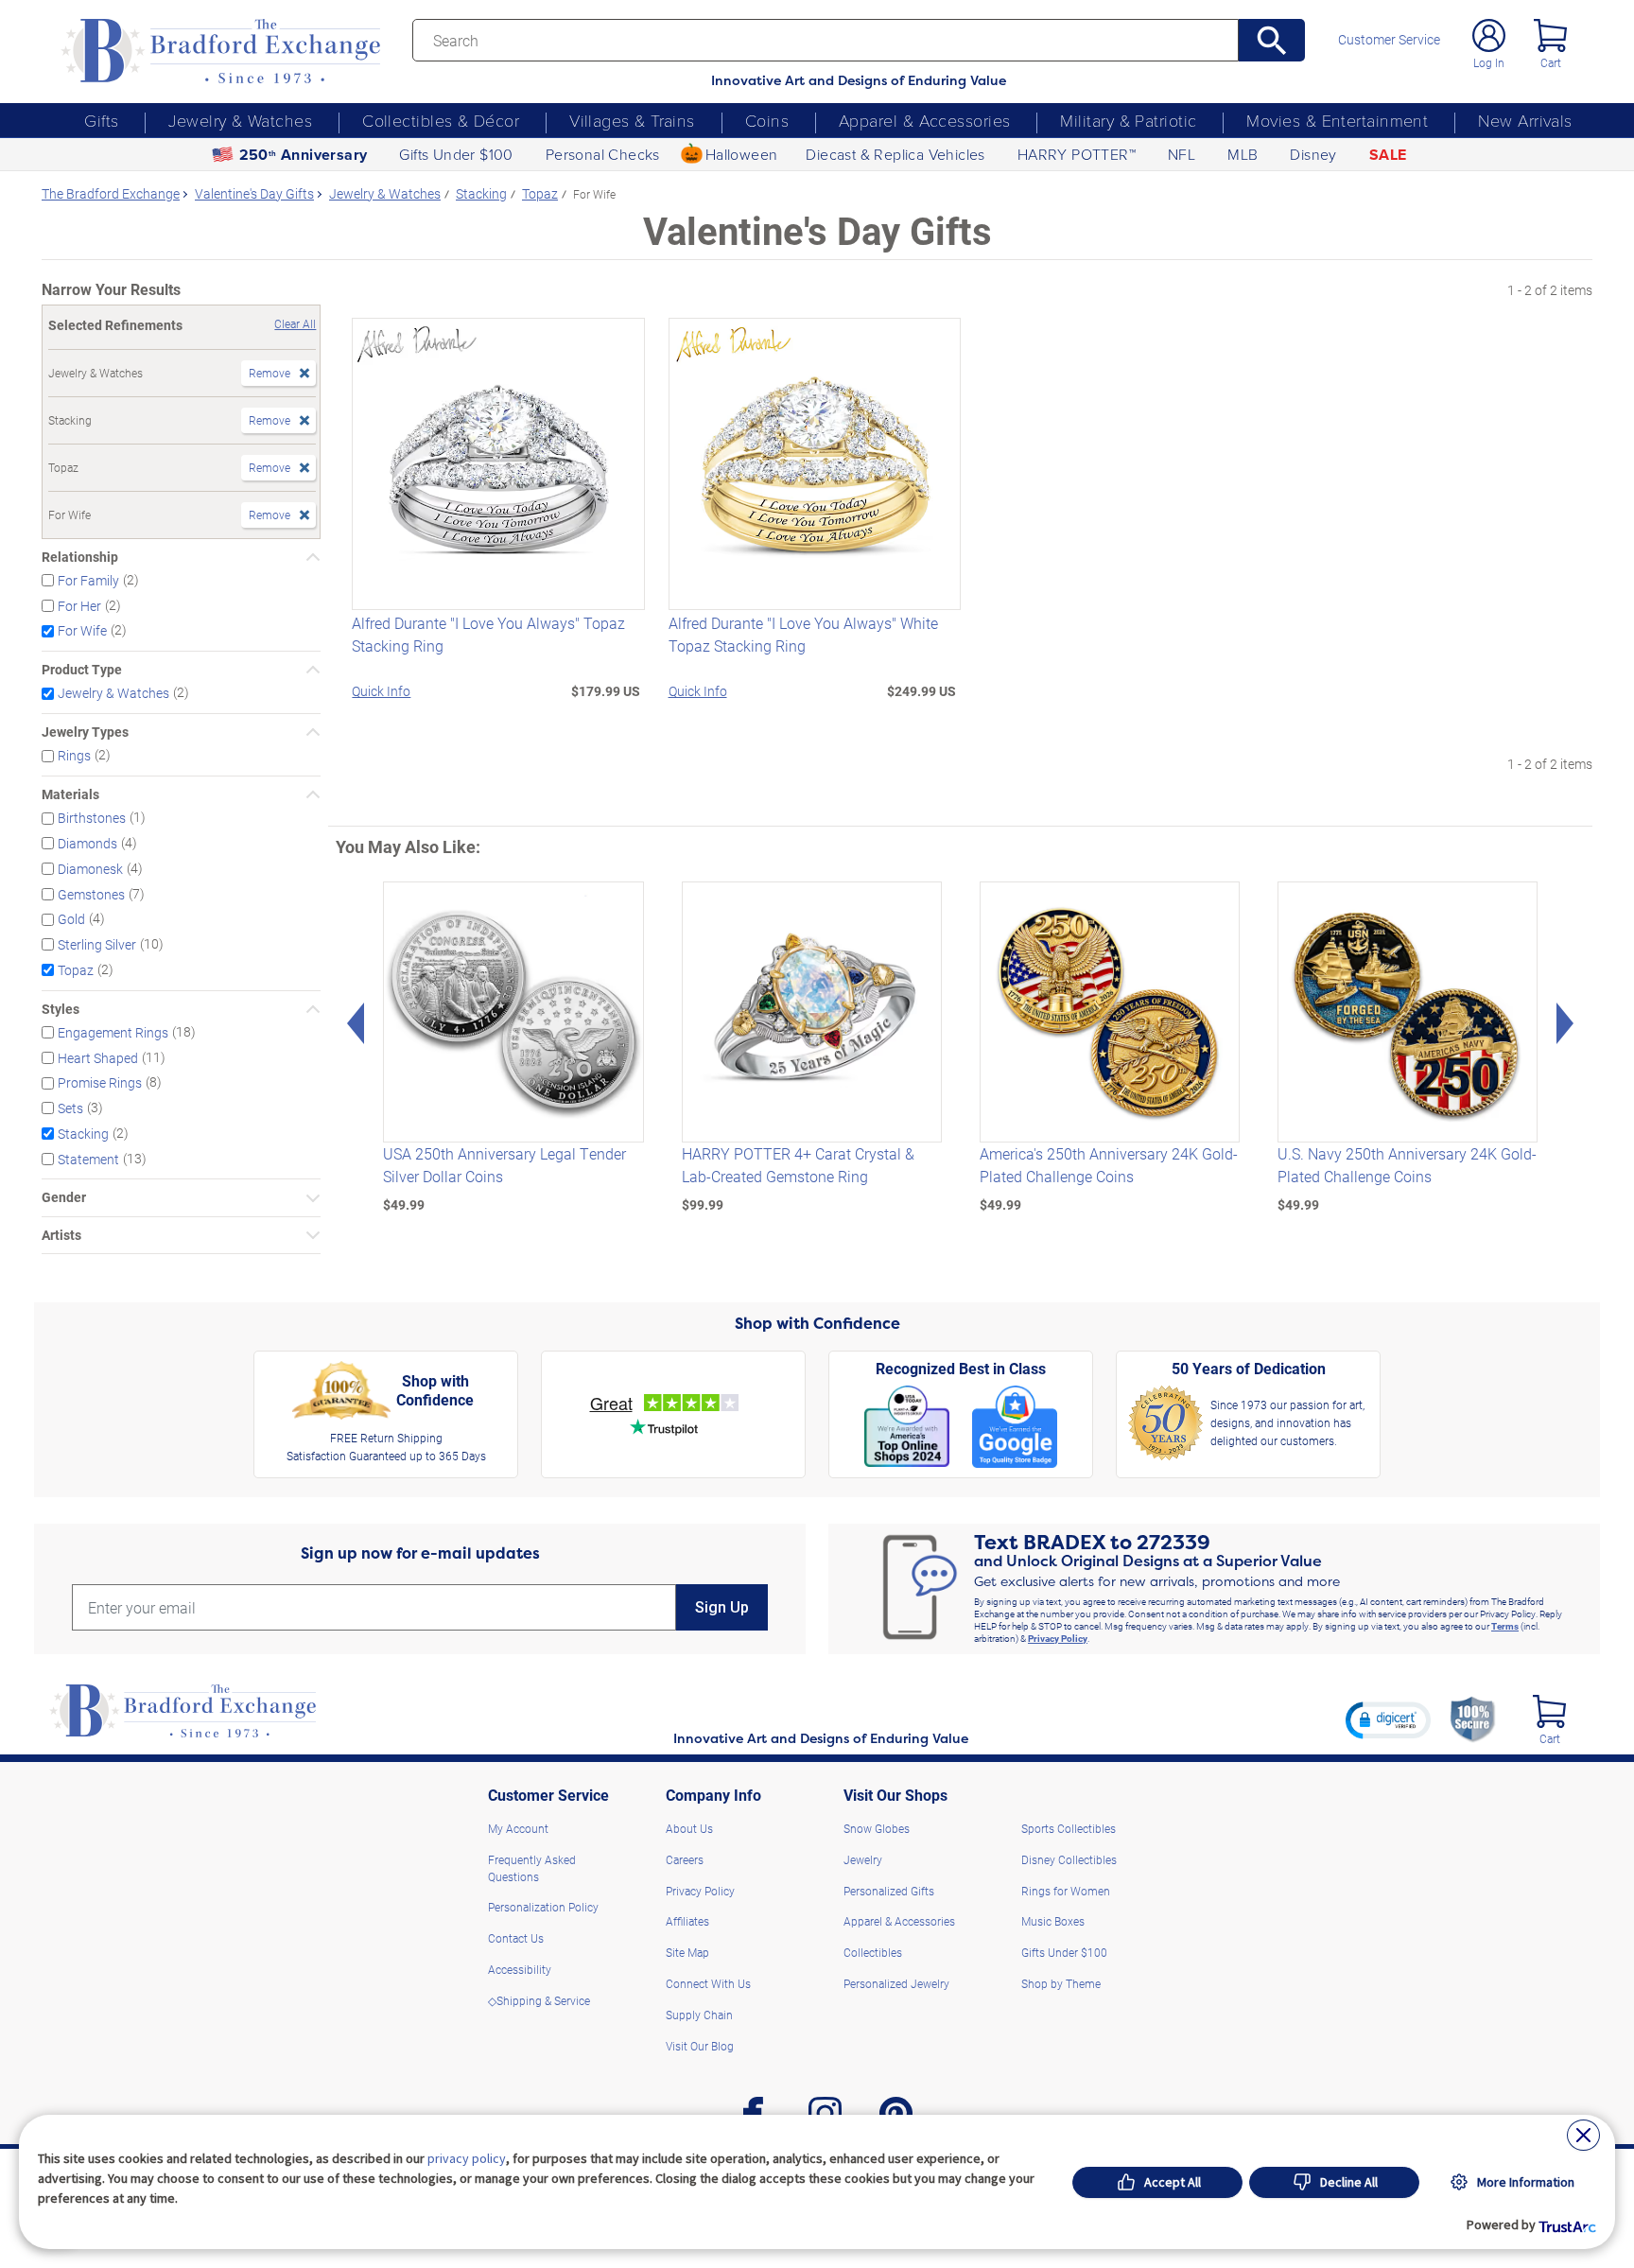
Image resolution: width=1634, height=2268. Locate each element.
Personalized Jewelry (896, 1983)
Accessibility (520, 1969)
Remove (269, 373)
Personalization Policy (543, 1907)
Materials (70, 794)
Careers (685, 1859)
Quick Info (381, 691)
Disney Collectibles (1069, 1859)
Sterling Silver (97, 944)
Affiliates (687, 1921)
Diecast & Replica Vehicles (895, 154)
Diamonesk (90, 869)
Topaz (76, 970)
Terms (1505, 1626)
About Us (689, 1828)
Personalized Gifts (889, 1891)
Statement (88, 1158)
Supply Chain (699, 2015)
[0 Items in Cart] (1550, 35)
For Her (79, 605)
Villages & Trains (632, 120)
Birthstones (92, 818)
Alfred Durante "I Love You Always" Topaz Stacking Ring (488, 634)
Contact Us (516, 1938)
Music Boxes (1053, 1921)
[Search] (1272, 40)
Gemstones (91, 893)
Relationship (80, 557)
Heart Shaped (98, 1057)
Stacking (83, 1134)
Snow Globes (877, 1828)
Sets (70, 1108)
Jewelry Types (85, 732)
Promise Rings (100, 1082)
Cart (1551, 62)
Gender (64, 1197)
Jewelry (863, 1859)
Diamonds (87, 843)
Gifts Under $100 (456, 154)
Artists (61, 1235)
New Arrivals (1525, 120)
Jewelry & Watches (240, 120)
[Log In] (1489, 35)
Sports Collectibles (1069, 1828)
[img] (1549, 1711)
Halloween (742, 154)
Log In (1489, 62)
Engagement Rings (113, 1032)
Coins (767, 120)
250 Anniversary (304, 155)
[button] (1388, 1719)
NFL (1182, 154)
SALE (1388, 155)
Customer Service (1389, 40)
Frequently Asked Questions (532, 1868)
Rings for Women (1066, 1891)
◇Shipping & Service (539, 2000)
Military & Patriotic (1128, 120)
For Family (88, 580)
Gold (71, 919)
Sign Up (722, 1607)
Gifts (101, 120)
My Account (518, 1828)
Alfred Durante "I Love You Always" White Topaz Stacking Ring (803, 634)
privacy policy (467, 2158)
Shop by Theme (1061, 1983)
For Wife (82, 630)
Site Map (687, 1952)
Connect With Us (708, 1983)
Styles (61, 1009)
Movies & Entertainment (1337, 120)
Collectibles (873, 1952)
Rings (74, 755)
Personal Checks (603, 154)
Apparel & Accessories (924, 120)
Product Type (82, 670)
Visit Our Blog (700, 2046)
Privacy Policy (1058, 1638)
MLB (1243, 154)
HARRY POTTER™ (1077, 154)
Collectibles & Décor (441, 120)
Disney (1313, 154)
